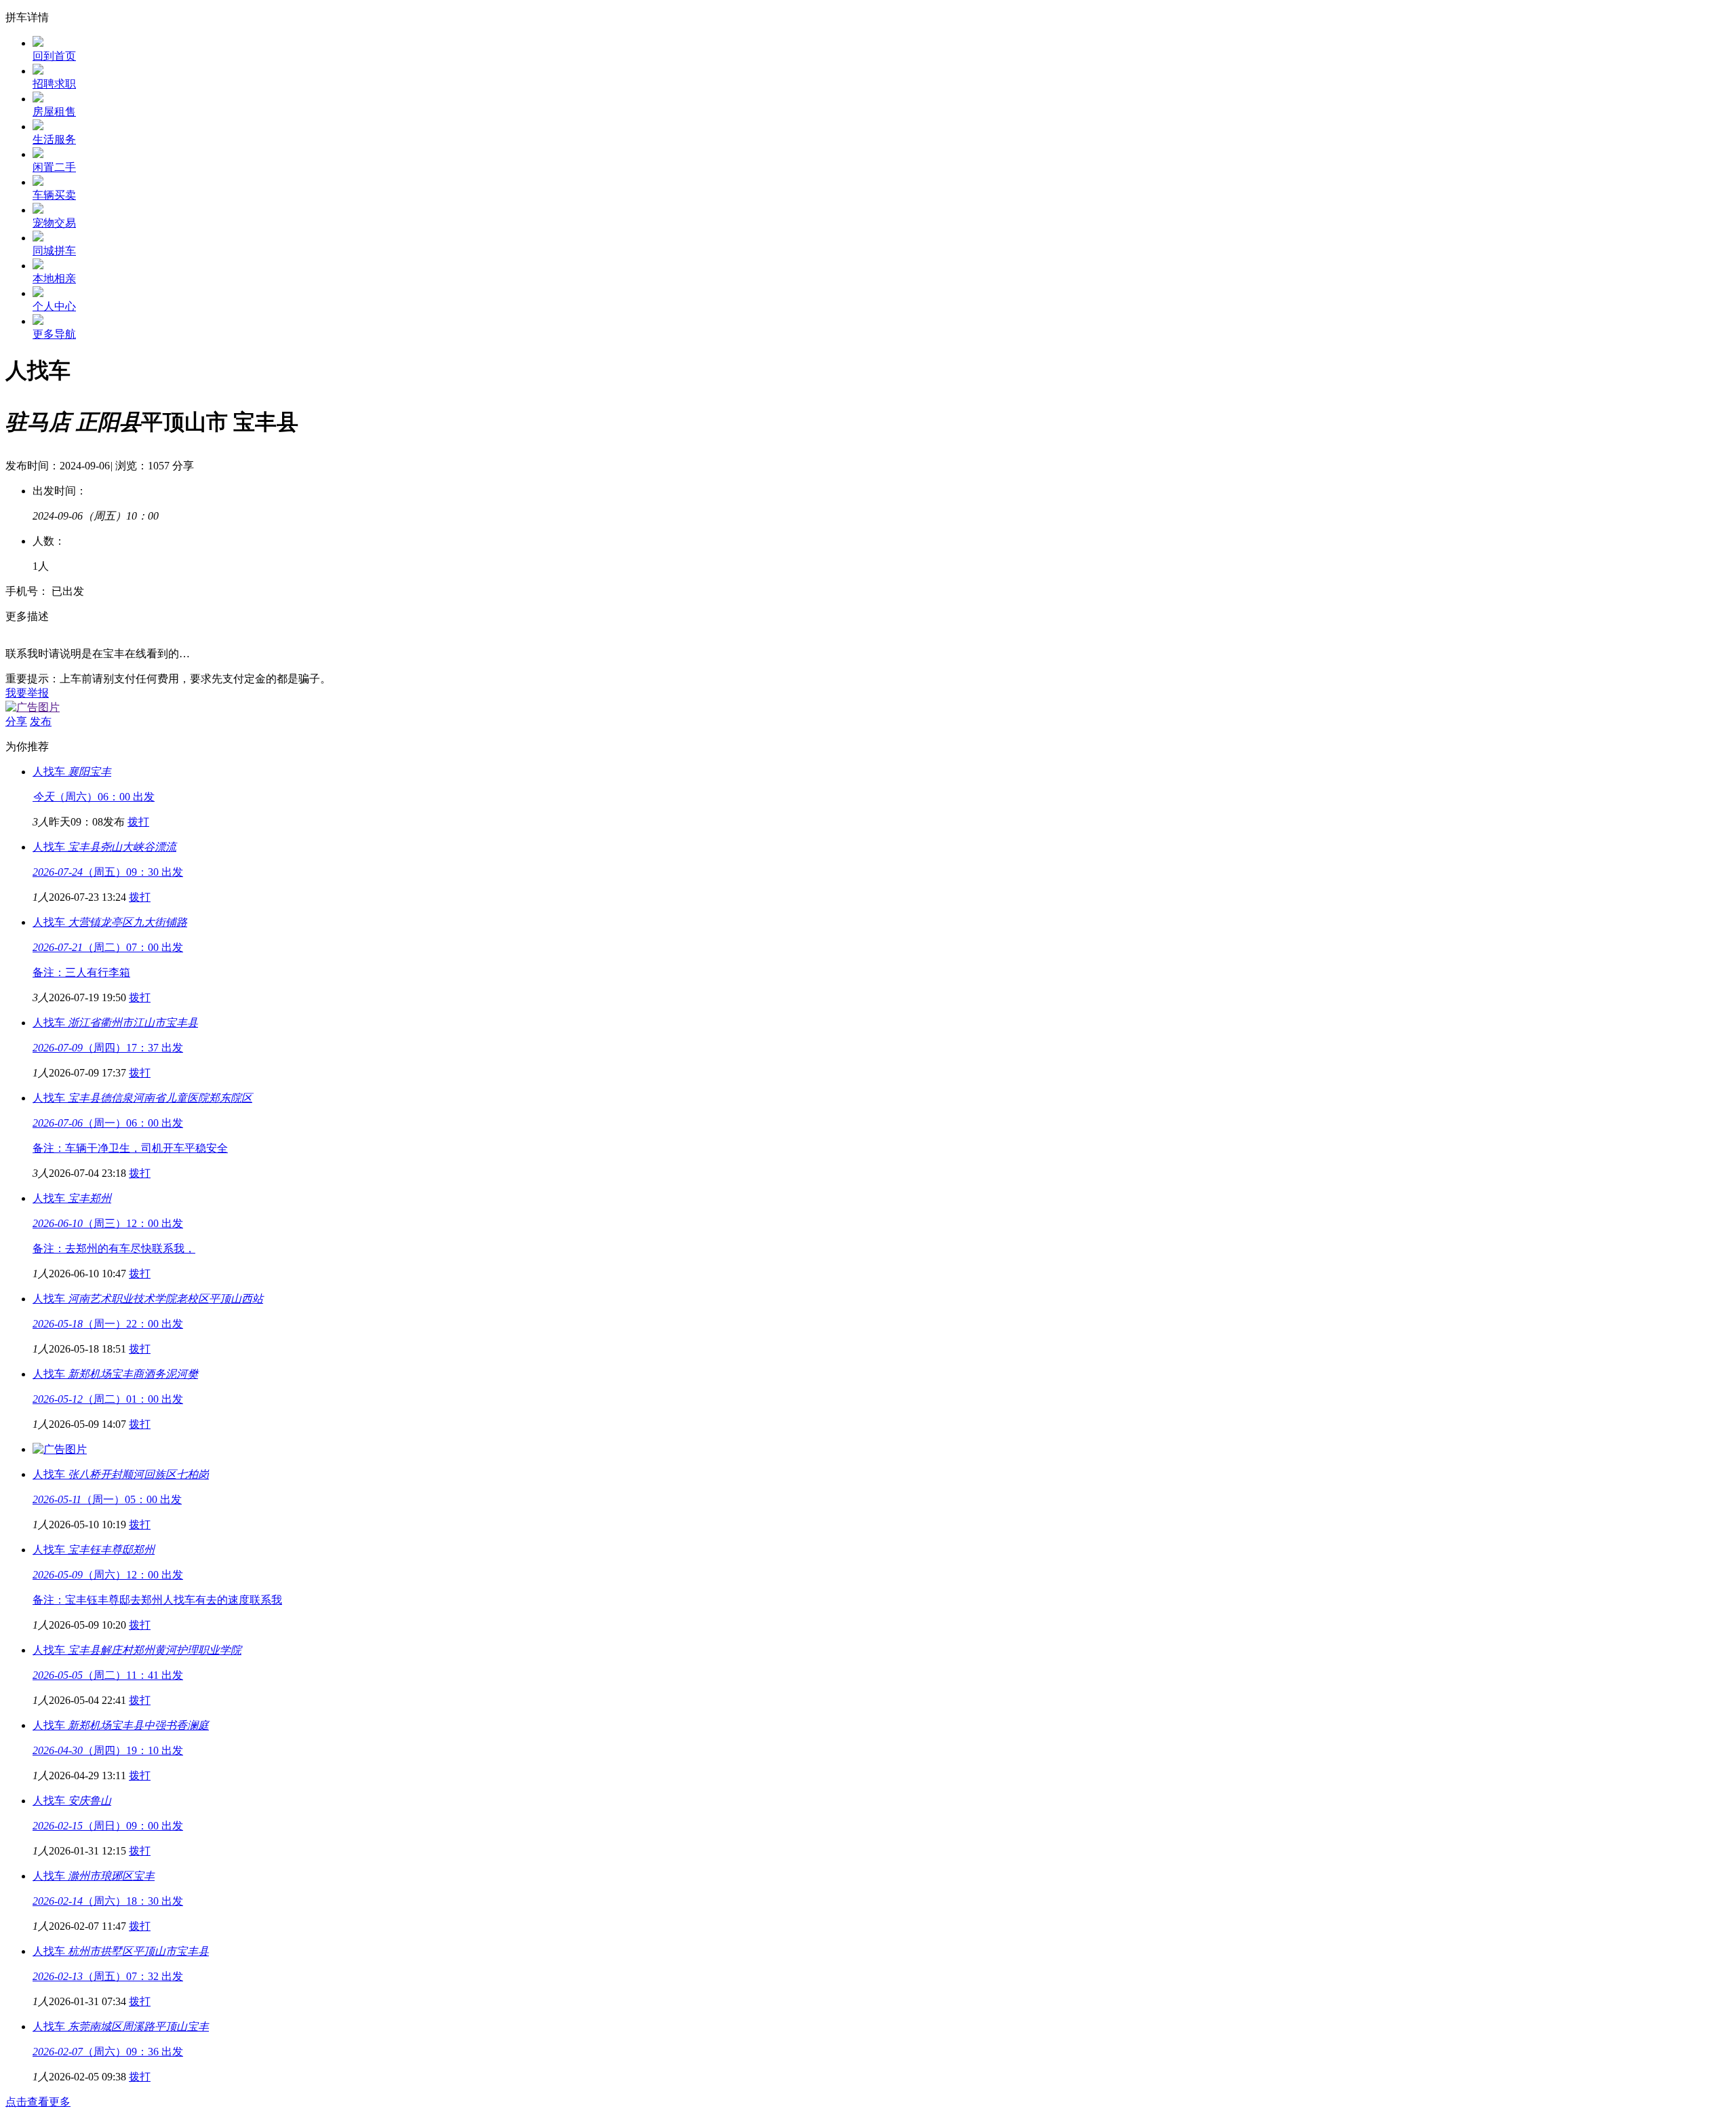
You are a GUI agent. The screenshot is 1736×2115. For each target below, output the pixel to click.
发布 (41, 721)
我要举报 (27, 693)
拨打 (138, 822)
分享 (183, 466)
